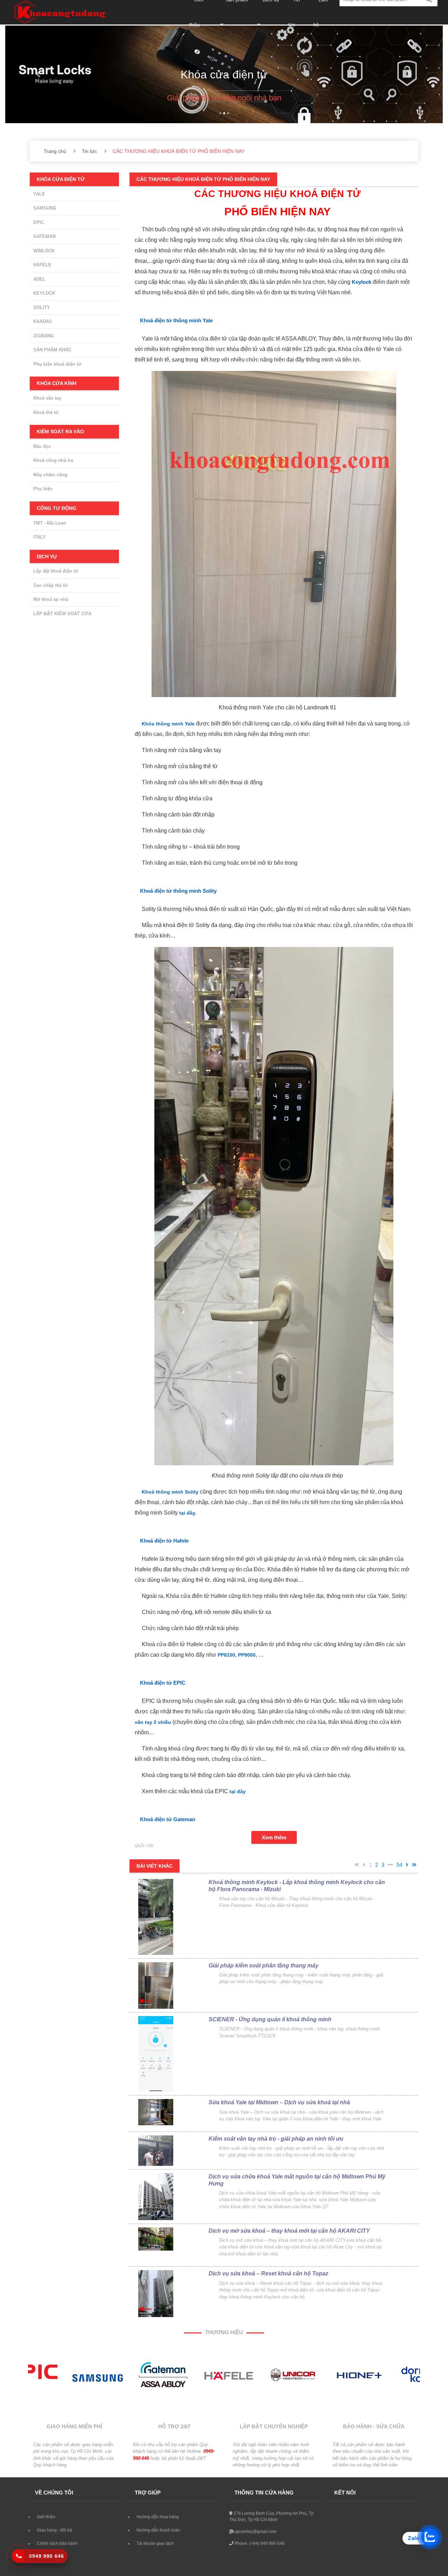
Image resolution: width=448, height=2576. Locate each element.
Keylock (362, 282)
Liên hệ (44, 2557)
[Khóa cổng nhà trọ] (224, 62)
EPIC (39, 222)
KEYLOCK (44, 293)
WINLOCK (44, 251)
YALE (39, 194)
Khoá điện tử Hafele (164, 1541)
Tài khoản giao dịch (155, 2543)
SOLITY (42, 307)
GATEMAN (44, 236)
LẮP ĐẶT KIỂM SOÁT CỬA (62, 614)
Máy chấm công (50, 475)
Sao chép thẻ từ (50, 585)
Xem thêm (274, 1837)
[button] (38, 74)
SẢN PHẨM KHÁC (52, 350)
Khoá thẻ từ (46, 412)
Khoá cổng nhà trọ (53, 460)
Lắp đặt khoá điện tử (56, 571)
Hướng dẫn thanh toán (158, 2530)
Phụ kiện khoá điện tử (57, 364)
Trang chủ (55, 151)
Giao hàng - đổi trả (54, 2530)
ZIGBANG (44, 336)
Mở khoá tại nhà (51, 599)
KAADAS (43, 321)
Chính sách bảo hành (57, 2543)
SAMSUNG (45, 208)
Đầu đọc (42, 446)
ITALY (40, 537)
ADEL (39, 279)
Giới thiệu (46, 2517)
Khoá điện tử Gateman (168, 1819)
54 (399, 1865)
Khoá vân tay (47, 398)
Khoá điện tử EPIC (163, 1683)
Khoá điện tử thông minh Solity (178, 891)
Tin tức (89, 151)
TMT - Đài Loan (50, 523)
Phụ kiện (43, 489)
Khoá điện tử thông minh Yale (176, 320)
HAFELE (42, 265)
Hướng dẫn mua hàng (158, 2517)
